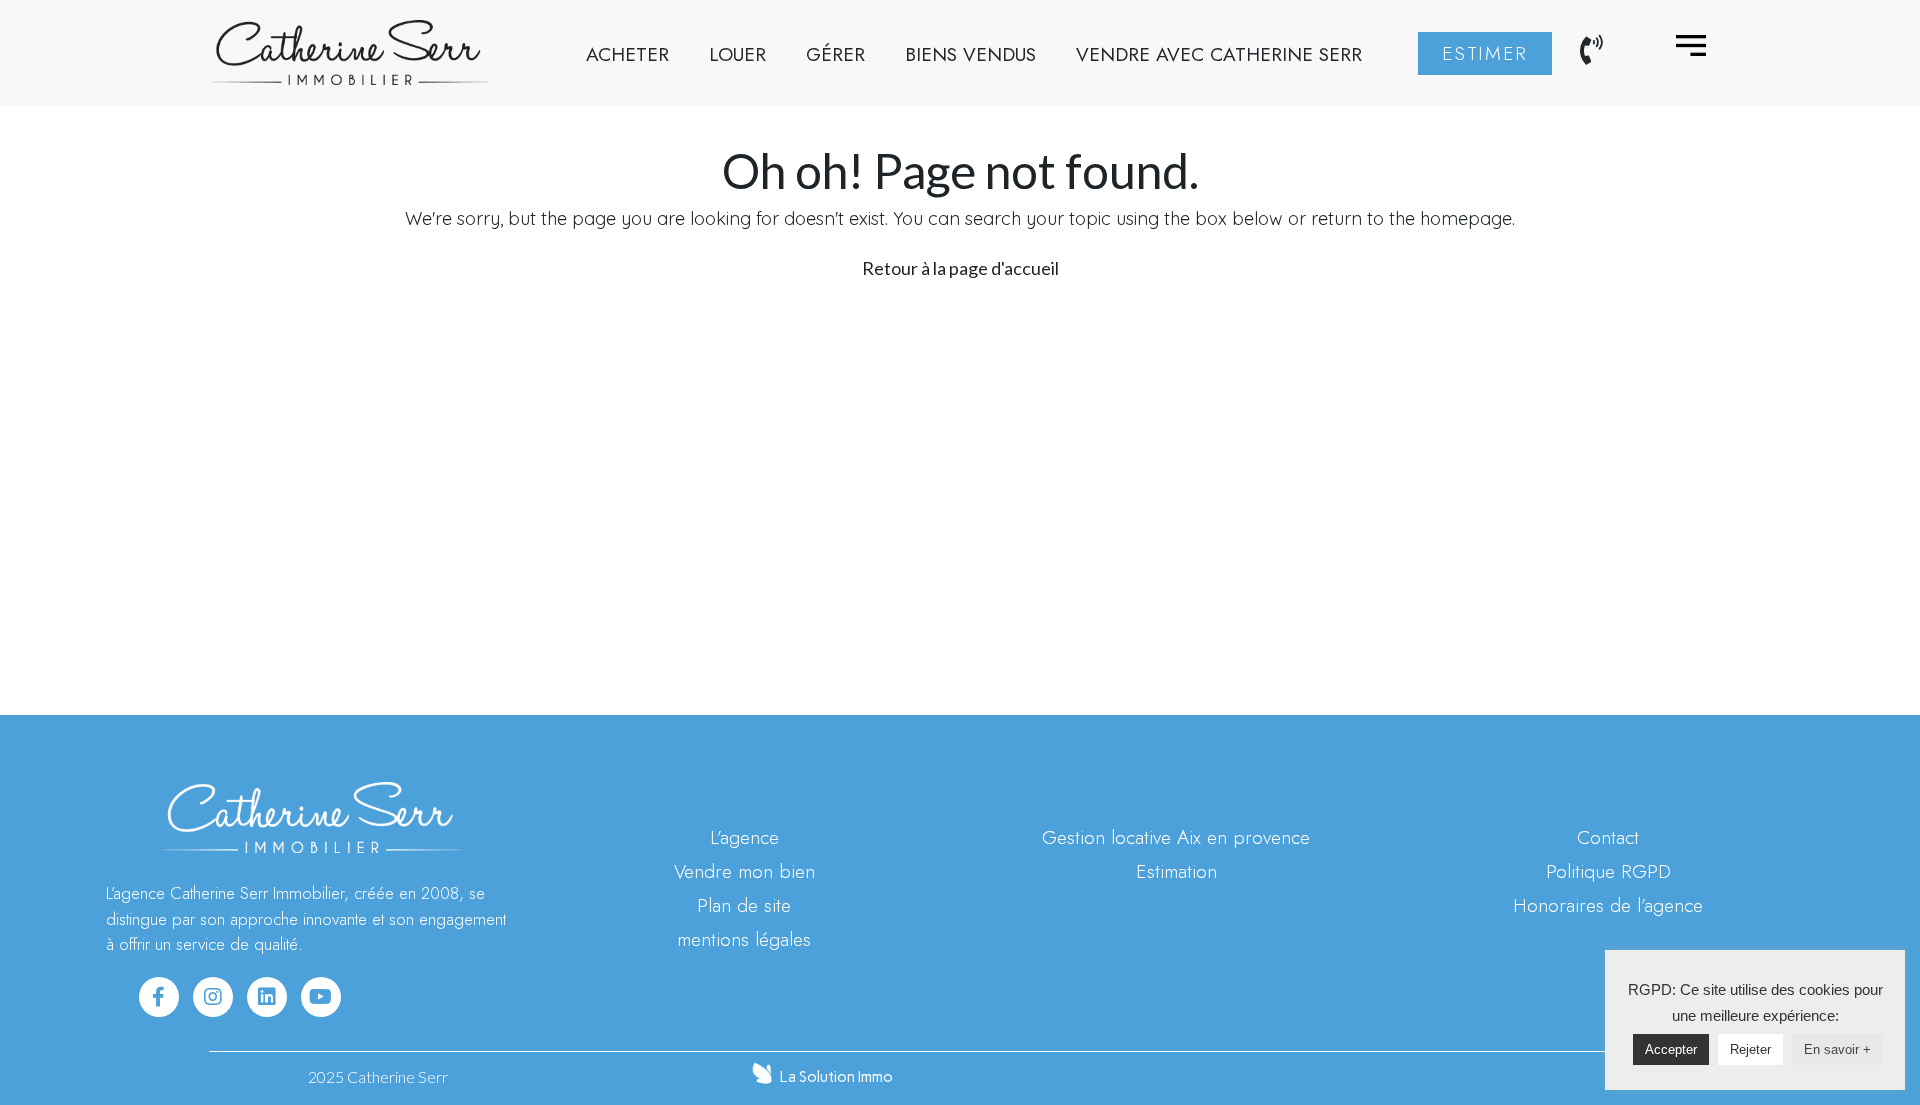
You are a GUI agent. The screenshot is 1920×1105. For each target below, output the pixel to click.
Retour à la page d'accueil (960, 268)
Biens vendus (970, 54)
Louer (737, 54)
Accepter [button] (1671, 1049)
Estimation (1176, 871)
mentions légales (744, 939)
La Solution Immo (836, 1077)
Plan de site (744, 905)
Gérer (835, 54)
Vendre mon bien (744, 871)
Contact (1608, 837)
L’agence (744, 837)
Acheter (627, 54)
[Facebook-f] (159, 997)
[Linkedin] (267, 997)
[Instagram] (213, 997)
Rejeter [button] (1750, 1049)
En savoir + (1837, 1049)
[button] (1485, 53)
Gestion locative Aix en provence (1176, 837)
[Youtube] (321, 997)
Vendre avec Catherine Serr (1219, 54)
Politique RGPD (1608, 871)
